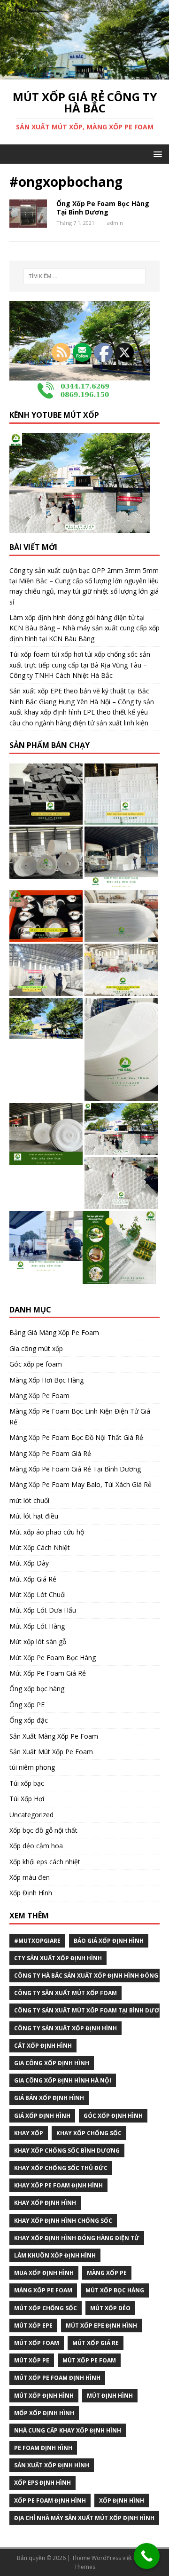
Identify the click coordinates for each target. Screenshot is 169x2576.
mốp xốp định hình (44, 2413)
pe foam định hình (43, 2448)
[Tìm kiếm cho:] (84, 276)
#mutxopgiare (37, 1941)
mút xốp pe (32, 2360)
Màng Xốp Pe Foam (43, 2290)
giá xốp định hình (42, 2116)
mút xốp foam (37, 2343)
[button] (156, 154)
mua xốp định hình (44, 2273)
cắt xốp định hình (43, 2046)
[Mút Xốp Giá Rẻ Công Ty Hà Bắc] (84, 74)
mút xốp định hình (44, 2396)
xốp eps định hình (42, 2483)
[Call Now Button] (147, 2556)
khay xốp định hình (45, 2203)
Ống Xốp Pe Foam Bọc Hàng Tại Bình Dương (103, 208)
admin (115, 223)
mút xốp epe (33, 2326)
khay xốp (29, 2133)
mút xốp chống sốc (46, 2308)
